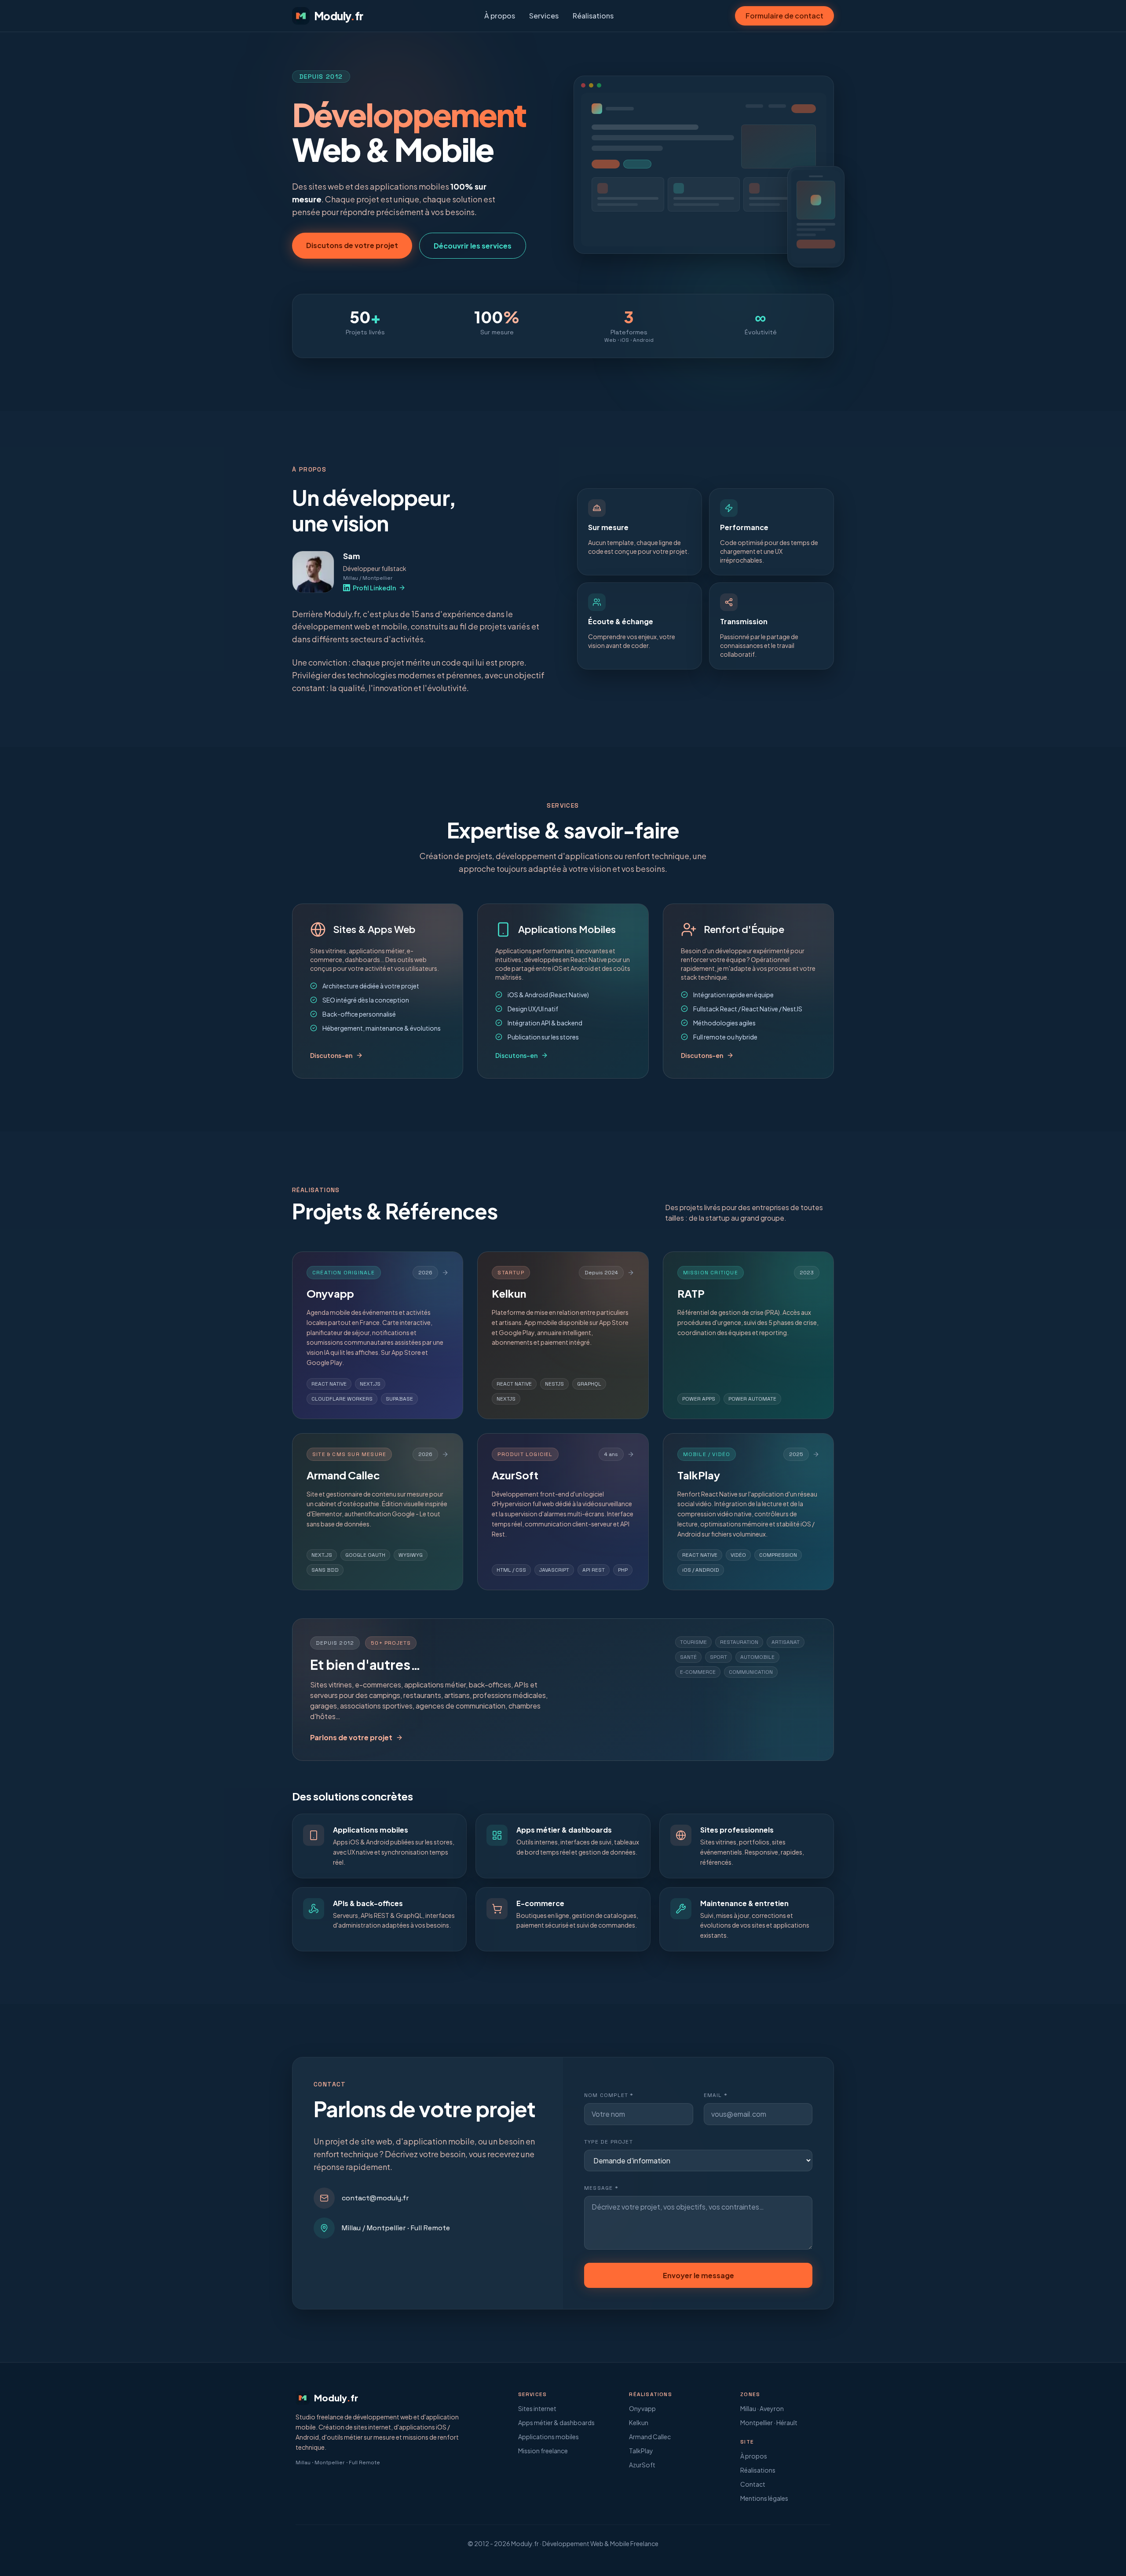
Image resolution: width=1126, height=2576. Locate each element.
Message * (601, 2188)
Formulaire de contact (784, 16)
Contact (753, 2484)
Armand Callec (650, 2437)
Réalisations (593, 16)
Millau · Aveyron (762, 2408)
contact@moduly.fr (375, 2198)
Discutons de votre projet (352, 245)
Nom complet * (609, 2095)
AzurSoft (642, 2465)
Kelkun (639, 2422)
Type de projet (609, 2142)
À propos (500, 16)
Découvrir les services (473, 246)
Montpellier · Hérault (769, 2422)
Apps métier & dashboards (556, 2422)
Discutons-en (331, 1055)
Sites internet (537, 2408)
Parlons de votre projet (351, 1737)
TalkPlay (641, 2451)
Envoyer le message (698, 2275)
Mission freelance (543, 2451)
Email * (716, 2095)
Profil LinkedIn (374, 588)
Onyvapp (642, 2408)
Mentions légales (764, 2498)
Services (544, 16)
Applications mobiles (548, 2437)
